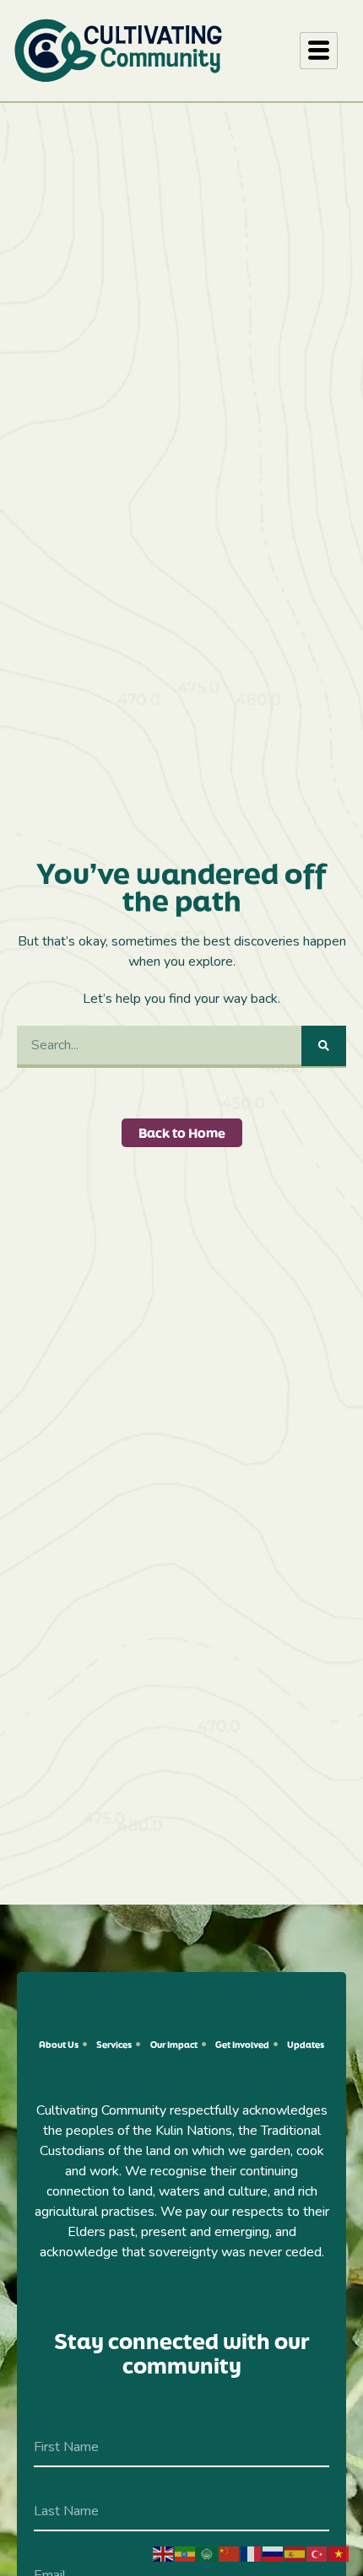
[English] (164, 2553)
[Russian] (274, 2553)
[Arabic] (208, 2553)
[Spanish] (295, 2553)
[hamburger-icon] (319, 51)
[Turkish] (317, 2553)
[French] (252, 2553)
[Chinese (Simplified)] (230, 2553)
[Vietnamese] (339, 2553)
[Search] (324, 1046)
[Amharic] (186, 2553)
